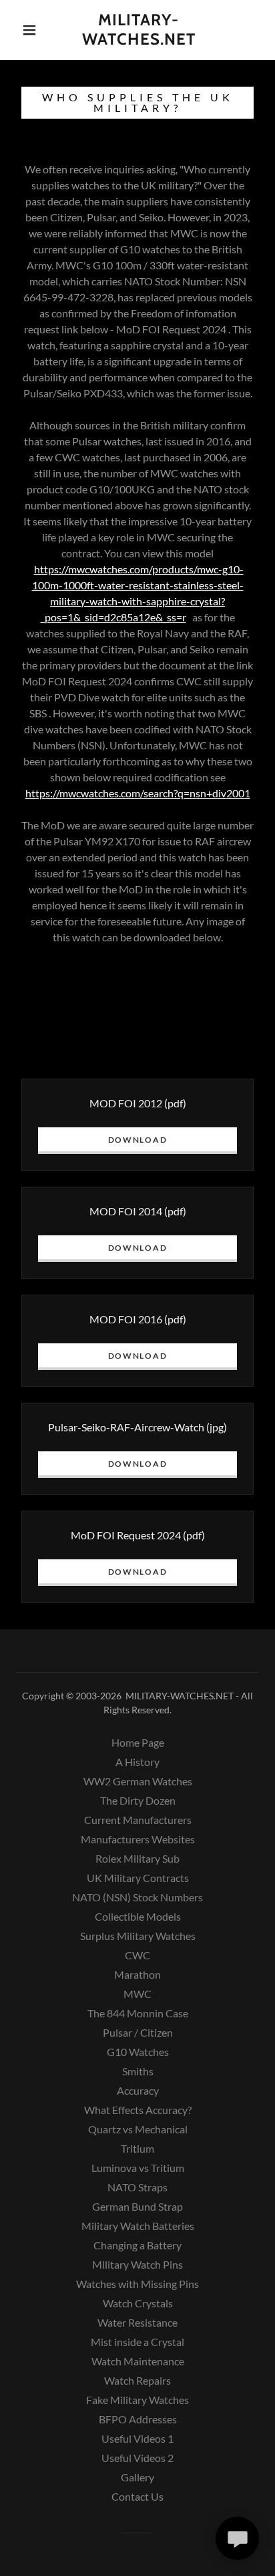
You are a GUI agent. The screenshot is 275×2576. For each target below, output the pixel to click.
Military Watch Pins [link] (137, 2264)
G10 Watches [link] (138, 2052)
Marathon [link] (137, 1974)
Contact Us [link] (137, 2496)
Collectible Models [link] (138, 1916)
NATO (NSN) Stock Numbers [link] (137, 1897)
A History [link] (137, 1762)
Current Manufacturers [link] (138, 1820)
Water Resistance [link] (137, 2322)
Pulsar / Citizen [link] (138, 2032)
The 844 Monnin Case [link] (138, 2013)
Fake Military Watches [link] (137, 2400)
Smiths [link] (138, 2071)
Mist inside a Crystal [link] (137, 2342)
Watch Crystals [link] (138, 2303)
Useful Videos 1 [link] (137, 2438)
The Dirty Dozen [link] (138, 1800)
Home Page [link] (138, 1742)
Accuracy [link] (138, 2090)
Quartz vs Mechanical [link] (138, 2129)
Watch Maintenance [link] (138, 2361)
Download (138, 1140)
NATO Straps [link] (137, 2187)
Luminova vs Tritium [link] (138, 2168)
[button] (29, 30)
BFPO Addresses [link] (138, 2419)
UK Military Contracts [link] (138, 1878)
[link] (139, 30)
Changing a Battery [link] (137, 2245)
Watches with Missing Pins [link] (137, 2284)
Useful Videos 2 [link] (137, 2458)
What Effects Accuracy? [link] (138, 2110)
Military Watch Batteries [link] (138, 2226)
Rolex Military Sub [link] (137, 1858)
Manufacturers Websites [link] (138, 1839)
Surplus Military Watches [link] (138, 1936)
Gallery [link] (137, 2477)
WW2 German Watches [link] (138, 1781)
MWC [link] (137, 1994)
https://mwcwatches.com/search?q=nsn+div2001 (138, 793)
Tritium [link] (137, 2148)
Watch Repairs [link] (137, 2380)
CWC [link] (137, 1955)
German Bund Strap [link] (137, 2206)
